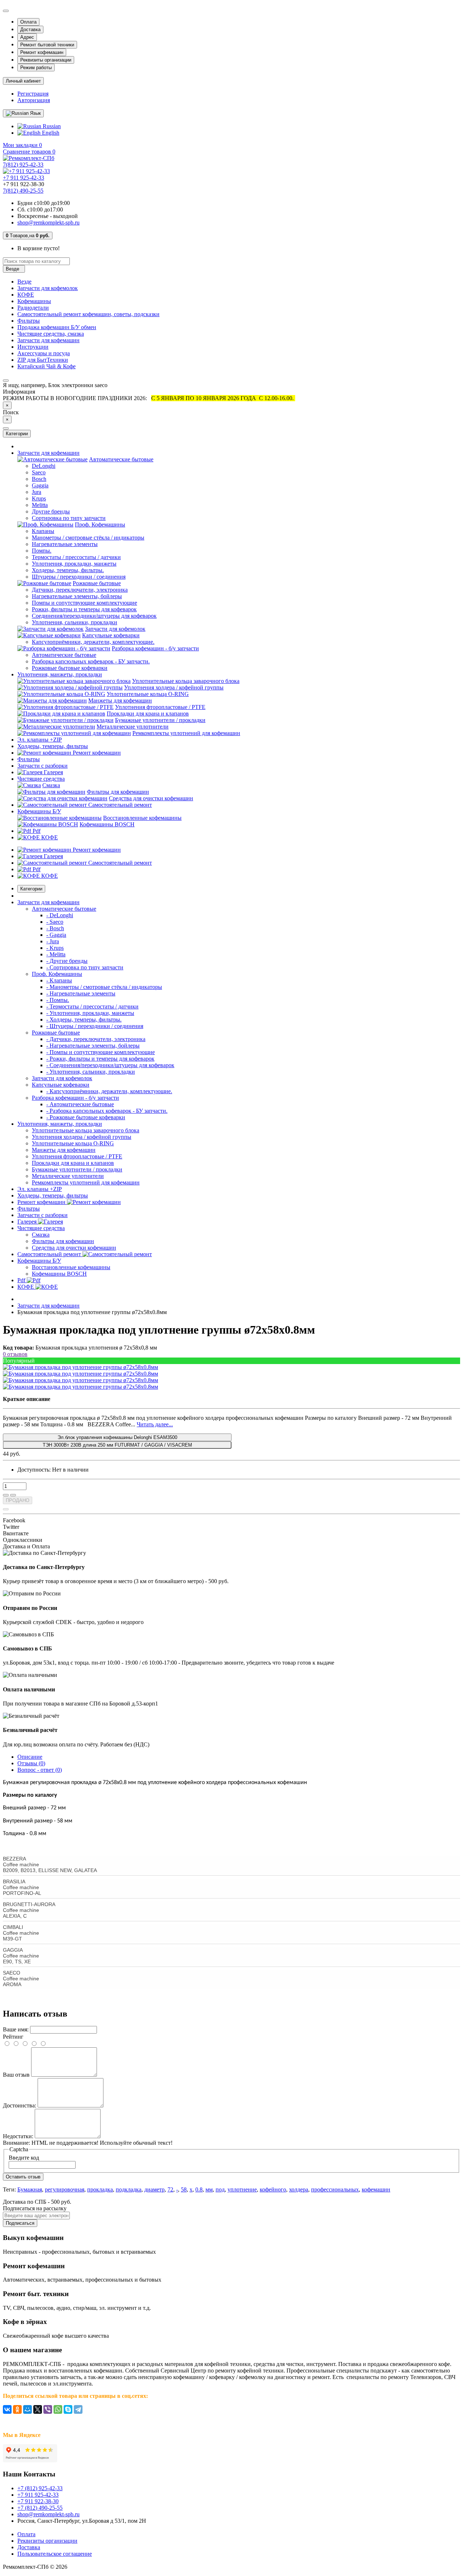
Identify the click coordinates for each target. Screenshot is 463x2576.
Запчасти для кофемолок (48, 288)
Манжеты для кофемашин (120, 700)
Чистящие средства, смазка (51, 334)
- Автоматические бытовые (80, 1104)
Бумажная (30, 2189)
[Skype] (68, 2409)
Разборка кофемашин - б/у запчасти (155, 648)
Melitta (40, 505)
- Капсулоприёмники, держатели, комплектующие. (109, 1091)
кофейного (273, 2189)
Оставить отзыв (23, 2177)
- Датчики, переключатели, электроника (96, 1039)
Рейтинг (13, 2037)
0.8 (199, 2189)
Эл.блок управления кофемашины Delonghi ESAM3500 (117, 1437)
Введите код (24, 2158)
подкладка (129, 2189)
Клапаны (43, 531)
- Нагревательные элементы (81, 993)
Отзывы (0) (31, 1763)
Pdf (36, 831)
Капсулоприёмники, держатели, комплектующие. (93, 642)
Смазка (51, 785)
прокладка (100, 2189)
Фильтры (29, 321)
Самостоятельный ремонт (119, 805)
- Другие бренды (67, 961)
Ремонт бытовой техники (47, 45)
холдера (299, 2189)
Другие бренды (51, 511)
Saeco (39, 472)
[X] (38, 2409)
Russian (51, 126)
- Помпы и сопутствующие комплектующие (101, 1052)
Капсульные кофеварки (111, 635)
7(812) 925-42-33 (23, 165)
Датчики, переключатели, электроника (80, 590)
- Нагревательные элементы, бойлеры (93, 1046)
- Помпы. (58, 1000)
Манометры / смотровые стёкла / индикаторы (88, 538)
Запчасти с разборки (43, 766)
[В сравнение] (13, 1495)
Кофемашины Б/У (39, 811)
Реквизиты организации (46, 60)
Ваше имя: (16, 2029)
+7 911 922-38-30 (38, 2501)
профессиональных (335, 2189)
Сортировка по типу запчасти (69, 518)
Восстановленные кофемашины (142, 818)
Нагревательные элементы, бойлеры (77, 596)
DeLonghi (44, 466)
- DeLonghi (60, 915)
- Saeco (55, 922)
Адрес (27, 37)
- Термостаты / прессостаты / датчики (92, 1006)
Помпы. (42, 551)
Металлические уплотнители (133, 727)
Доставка (30, 30)
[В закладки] (6, 1495)
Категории (31, 889)
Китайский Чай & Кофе (46, 366)
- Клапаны (59, 980)
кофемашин (376, 2189)
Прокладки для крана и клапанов (148, 714)
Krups (39, 498)
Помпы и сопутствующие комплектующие (84, 603)
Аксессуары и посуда (44, 353)
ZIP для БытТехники (43, 360)
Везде (24, 282)
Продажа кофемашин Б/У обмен (57, 327)
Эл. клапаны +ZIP (40, 740)
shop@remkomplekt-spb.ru (48, 223)
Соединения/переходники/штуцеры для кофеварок (94, 616)
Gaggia (40, 485)
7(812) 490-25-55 (23, 191)
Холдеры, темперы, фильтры (53, 746)
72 (170, 2189)
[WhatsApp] (58, 2409)
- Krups (55, 948)
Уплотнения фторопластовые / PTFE (160, 707)
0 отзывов (15, 1354)
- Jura (53, 941)
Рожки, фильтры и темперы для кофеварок (84, 609)
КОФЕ (26, 295)
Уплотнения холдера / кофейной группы (174, 687)
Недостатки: (18, 2136)
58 (184, 2189)
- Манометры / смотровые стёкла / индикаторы (104, 987)
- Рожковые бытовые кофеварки (86, 1117)
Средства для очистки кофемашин (151, 798)
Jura (37, 492)
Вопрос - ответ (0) (40, 1770)
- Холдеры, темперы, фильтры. (84, 1020)
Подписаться (20, 2223)
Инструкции (33, 347)
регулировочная (65, 2189)
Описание (30, 1757)
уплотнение (242, 2189)
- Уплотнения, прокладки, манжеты (90, 1013)
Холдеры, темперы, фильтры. (68, 570)
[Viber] (48, 2409)
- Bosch (55, 928)
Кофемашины (34, 301)
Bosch (39, 479)
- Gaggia (56, 935)
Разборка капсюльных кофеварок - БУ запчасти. (91, 661)
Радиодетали (33, 308)
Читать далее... (155, 1424)
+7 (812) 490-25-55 (40, 2508)
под (220, 2189)
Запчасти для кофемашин (48, 340)
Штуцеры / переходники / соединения (79, 577)
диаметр (154, 2189)
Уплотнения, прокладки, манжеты (74, 564)
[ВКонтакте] (7, 2409)
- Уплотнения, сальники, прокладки (91, 1072)
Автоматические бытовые (121, 459)
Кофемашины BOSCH (107, 824)
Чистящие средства (41, 779)
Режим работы (36, 68)
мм (209, 2189)
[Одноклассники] (17, 2409)
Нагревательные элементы (65, 544)
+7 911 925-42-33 (24, 178)
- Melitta (56, 954)
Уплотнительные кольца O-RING (148, 694)
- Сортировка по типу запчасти (85, 967)
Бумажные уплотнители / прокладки (160, 720)
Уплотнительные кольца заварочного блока (186, 681)
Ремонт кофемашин (42, 52)
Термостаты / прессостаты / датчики (76, 557)
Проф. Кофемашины (100, 525)
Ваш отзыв (16, 2075)
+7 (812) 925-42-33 (40, 2488)
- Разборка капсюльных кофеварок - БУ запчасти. (107, 1111)
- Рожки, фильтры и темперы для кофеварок (100, 1059)
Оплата (28, 22)
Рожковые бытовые (97, 583)
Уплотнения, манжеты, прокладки (60, 674)
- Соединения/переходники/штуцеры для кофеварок (110, 1065)
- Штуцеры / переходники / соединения (95, 1026)
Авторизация (34, 100)
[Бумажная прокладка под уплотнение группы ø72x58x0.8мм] (80, 1367)
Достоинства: (20, 2105)
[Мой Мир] (27, 2409)
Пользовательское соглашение (55, 2554)
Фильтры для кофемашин (118, 792)
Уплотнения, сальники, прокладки (75, 622)
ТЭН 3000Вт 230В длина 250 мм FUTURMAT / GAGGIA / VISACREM (117, 1445)
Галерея (53, 772)
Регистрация (33, 94)
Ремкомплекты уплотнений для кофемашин (186, 733)
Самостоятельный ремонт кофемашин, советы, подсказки (88, 314)
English (50, 133)
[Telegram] (78, 2409)
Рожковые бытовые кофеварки (70, 668)
